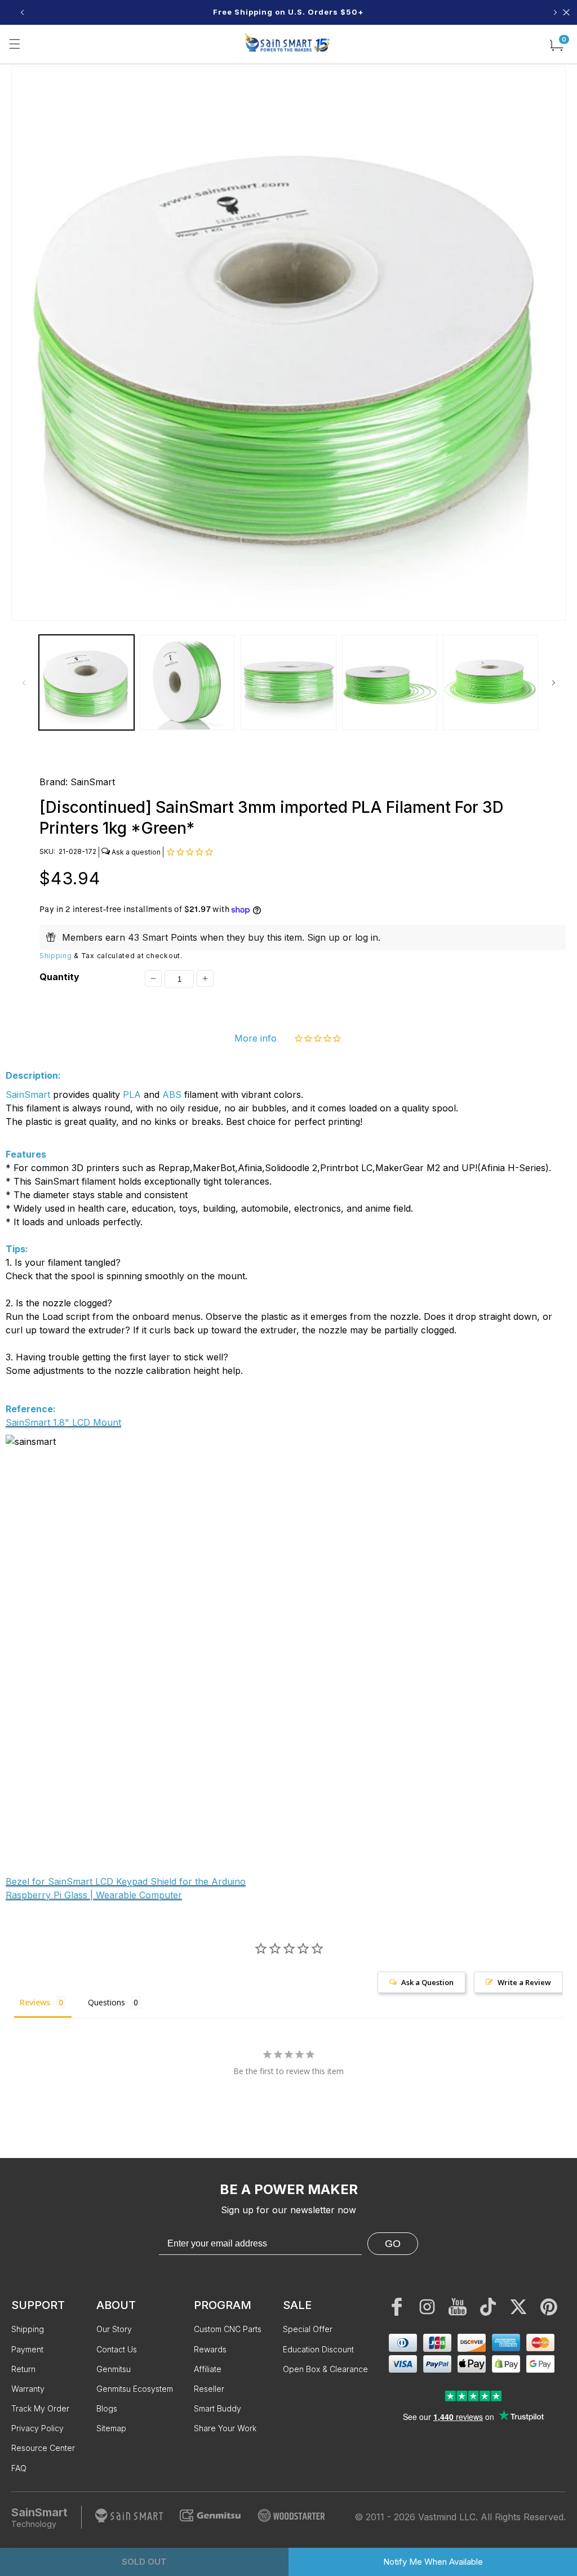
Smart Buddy (218, 2408)
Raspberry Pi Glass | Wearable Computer (94, 1895)
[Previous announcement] (22, 12)
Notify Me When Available (433, 2562)
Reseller (209, 2389)
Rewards (210, 2349)
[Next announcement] (555, 12)
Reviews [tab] (35, 2002)
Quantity (59, 977)
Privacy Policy (37, 2428)
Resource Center (43, 2448)
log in (367, 937)
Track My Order (40, 2408)
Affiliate (208, 2369)
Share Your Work (225, 2428)
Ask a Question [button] (427, 1982)
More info (256, 1038)
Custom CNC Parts (228, 2329)
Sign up (323, 937)
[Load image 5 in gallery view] (491, 682)
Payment (27, 2349)
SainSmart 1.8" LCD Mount (63, 1422)
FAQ (19, 2468)
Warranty (28, 2389)
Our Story (114, 2329)
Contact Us (117, 2349)
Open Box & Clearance (325, 2369)
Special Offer (308, 2329)
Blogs (107, 2408)
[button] (15, 44)
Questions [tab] (106, 2002)
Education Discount (318, 2349)
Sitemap (111, 2428)
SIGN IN (371, 12)
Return (23, 2369)
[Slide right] (553, 683)
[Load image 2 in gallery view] (187, 682)
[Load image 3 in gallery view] (288, 682)
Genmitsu (114, 2369)
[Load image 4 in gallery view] (390, 682)
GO (393, 2244)
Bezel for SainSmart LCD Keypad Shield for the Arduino (126, 1881)
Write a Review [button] (524, 1982)
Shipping (56, 956)
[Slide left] (24, 683)
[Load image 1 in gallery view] (86, 682)
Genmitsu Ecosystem (135, 2389)
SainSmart (93, 782)
